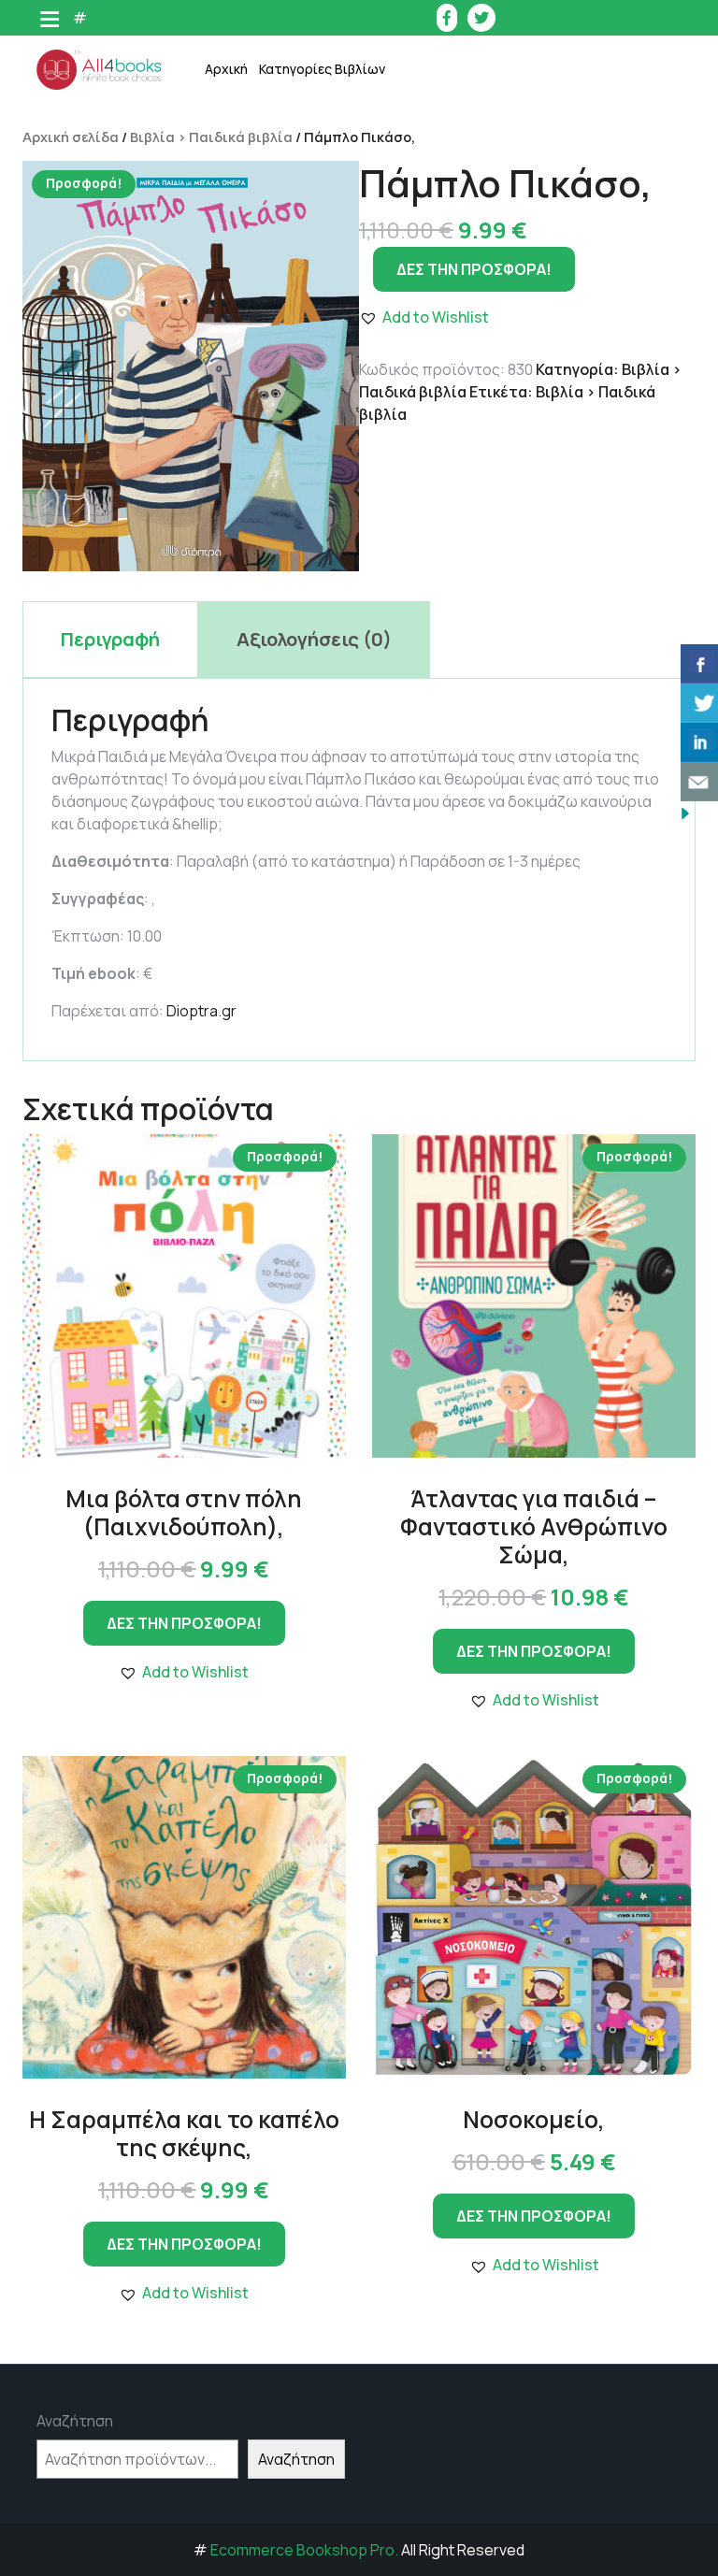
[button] (184, 1672)
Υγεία (298, 485)
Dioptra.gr (201, 1011)
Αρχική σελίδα (71, 137)
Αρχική (226, 69)
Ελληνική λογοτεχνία (347, 158)
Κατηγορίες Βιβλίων (322, 69)
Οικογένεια (316, 391)
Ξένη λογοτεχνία (334, 345)
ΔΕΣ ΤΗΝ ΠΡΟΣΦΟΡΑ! (474, 269)
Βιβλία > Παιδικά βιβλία (211, 137)
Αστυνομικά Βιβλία (341, 111)
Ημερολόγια (319, 204)
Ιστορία (306, 251)
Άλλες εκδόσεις (330, 578)
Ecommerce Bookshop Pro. (304, 2550)
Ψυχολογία (315, 532)
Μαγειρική (314, 298)
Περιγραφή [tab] (110, 639)
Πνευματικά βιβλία (340, 438)
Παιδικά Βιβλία (329, 625)
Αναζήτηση (75, 2421)
